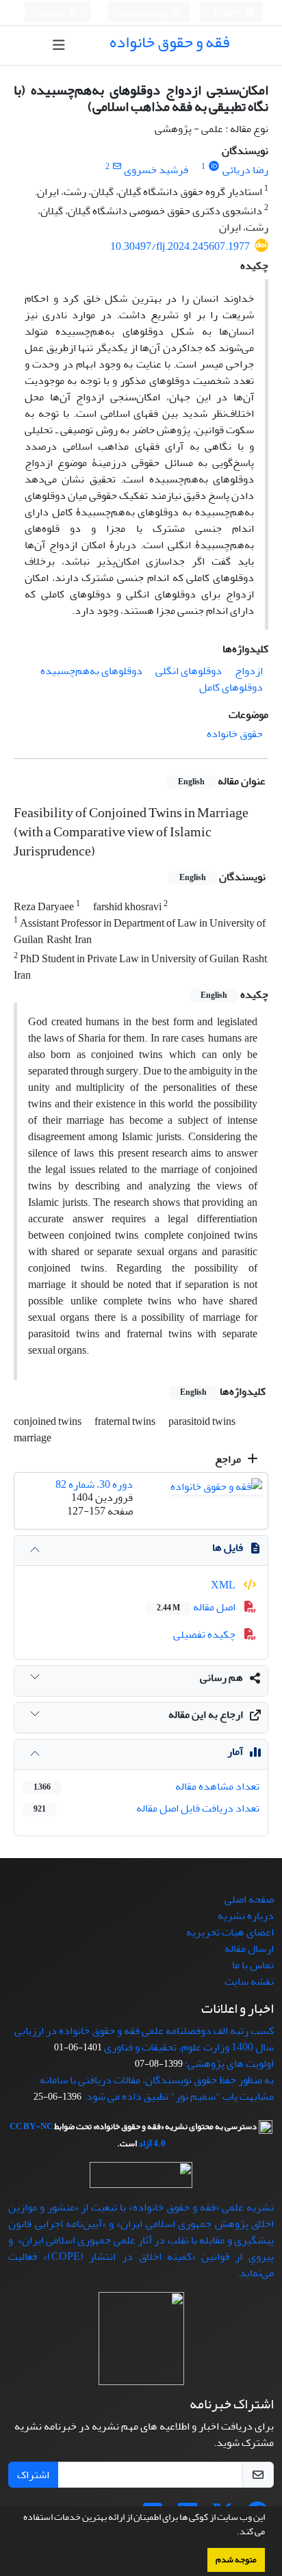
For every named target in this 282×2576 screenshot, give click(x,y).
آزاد (145, 2143)
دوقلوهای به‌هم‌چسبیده (91, 671)
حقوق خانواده (235, 734)
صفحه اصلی (249, 1899)
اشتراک (33, 2475)
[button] (233, 2533)
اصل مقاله (197, 1607)
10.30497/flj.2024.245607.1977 (180, 246)
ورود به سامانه (145, 13)
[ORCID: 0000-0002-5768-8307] (214, 167)
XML (224, 1585)
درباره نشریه (246, 1916)
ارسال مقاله (249, 1948)
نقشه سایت (249, 1981)
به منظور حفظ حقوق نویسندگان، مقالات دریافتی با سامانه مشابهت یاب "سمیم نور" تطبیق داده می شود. (157, 2088)
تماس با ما (253, 1965)
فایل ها (228, 1547)
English (228, 13)
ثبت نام (51, 13)
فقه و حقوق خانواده (169, 42)
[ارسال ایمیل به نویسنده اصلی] (117, 167)
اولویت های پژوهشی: (229, 2063)
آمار (235, 1751)
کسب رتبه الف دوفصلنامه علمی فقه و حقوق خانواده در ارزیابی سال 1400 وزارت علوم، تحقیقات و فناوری (144, 2039)
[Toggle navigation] (59, 46)
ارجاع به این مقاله (206, 1714)
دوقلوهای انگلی (189, 671)
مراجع (229, 1459)
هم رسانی (221, 1677)
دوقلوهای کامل (231, 687)
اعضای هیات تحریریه (230, 1932)
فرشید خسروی (156, 170)
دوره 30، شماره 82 (94, 1484)
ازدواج (249, 671)
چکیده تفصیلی (205, 1634)
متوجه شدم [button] (236, 2560)
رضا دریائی (245, 170)
